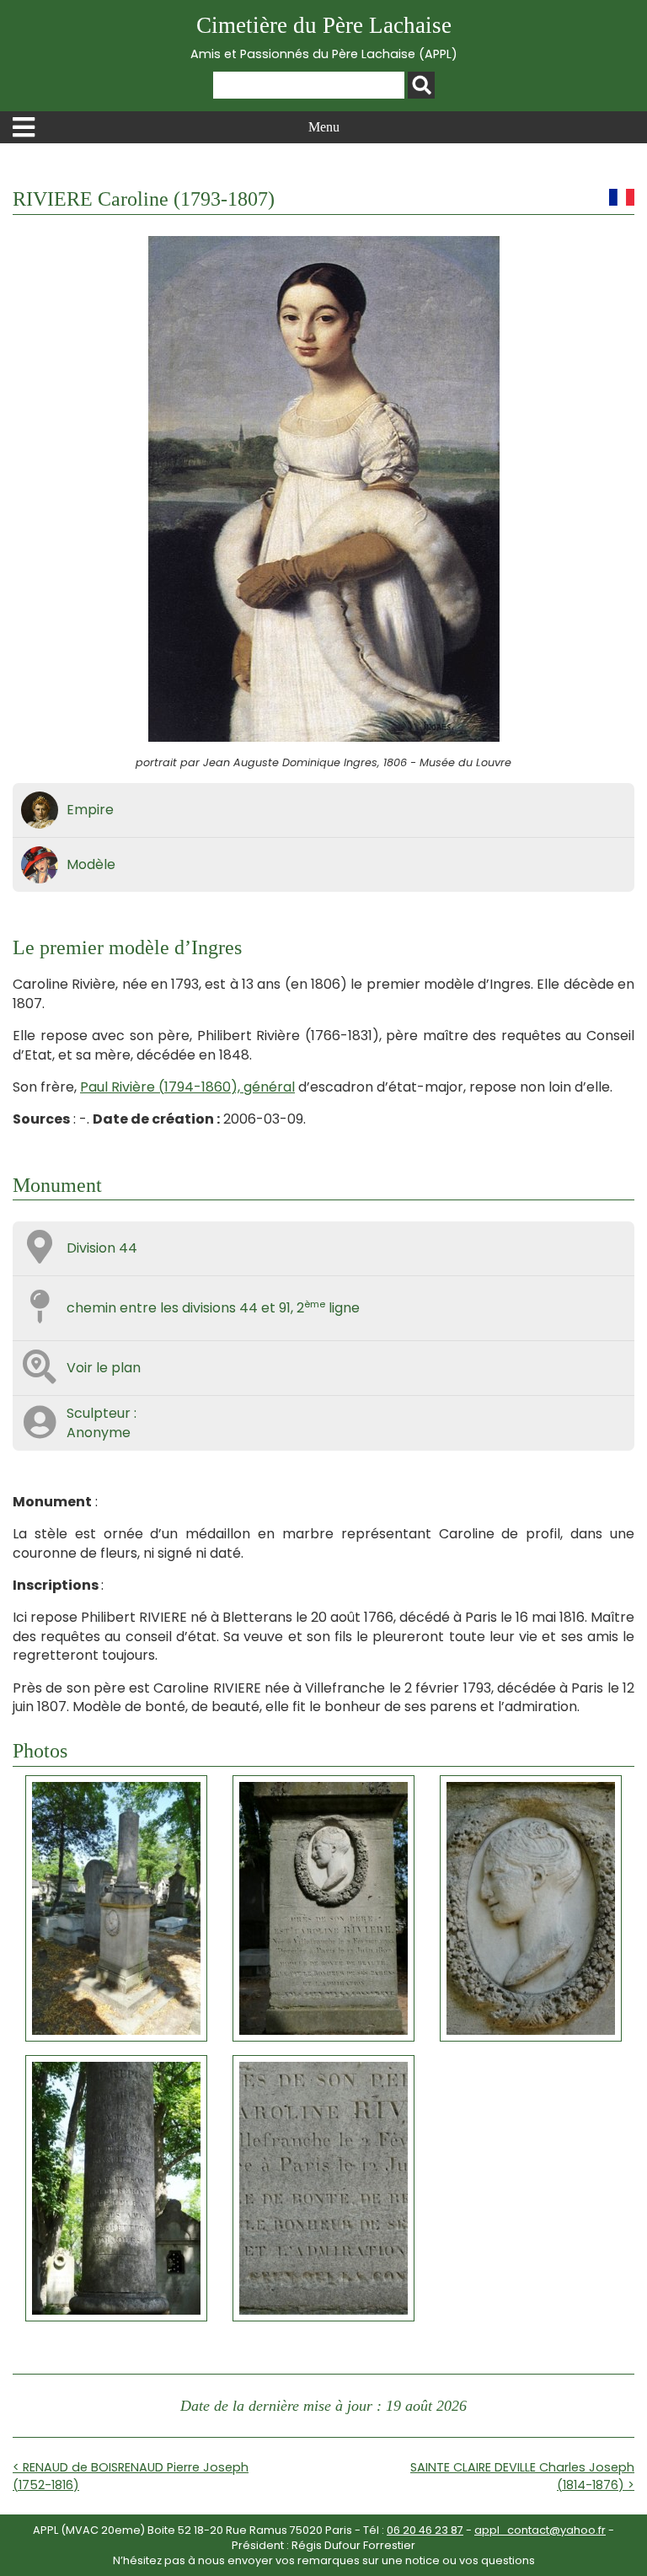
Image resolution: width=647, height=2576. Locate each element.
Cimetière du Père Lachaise (324, 38)
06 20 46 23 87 (425, 2530)
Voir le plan (104, 1368)
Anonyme (99, 1433)
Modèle (91, 864)
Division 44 (102, 1248)
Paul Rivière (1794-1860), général (187, 1087)
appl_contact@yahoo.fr (540, 2530)
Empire (90, 810)
